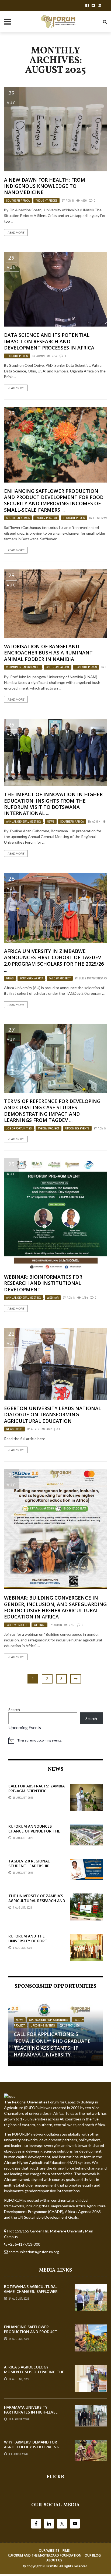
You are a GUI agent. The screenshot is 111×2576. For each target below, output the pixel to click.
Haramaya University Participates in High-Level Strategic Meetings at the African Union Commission (32, 2415)
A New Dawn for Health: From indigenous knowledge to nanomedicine (45, 186)
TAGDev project (46, 518)
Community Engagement (23, 667)
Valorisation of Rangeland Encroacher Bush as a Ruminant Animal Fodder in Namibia (48, 653)
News (51, 822)
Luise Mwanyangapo (93, 978)
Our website (49, 2550)
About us (54, 2560)
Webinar (53, 1298)
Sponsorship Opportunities (49, 2020)
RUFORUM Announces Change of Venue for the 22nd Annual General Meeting (34, 1834)
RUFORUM (50, 2566)
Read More (16, 233)
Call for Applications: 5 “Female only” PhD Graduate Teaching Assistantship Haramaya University (52, 2044)
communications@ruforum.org (34, 2252)
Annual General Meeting (24, 822)
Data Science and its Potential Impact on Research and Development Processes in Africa (49, 341)
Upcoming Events (77, 1128)
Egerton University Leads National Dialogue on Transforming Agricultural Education (53, 1415)
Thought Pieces (46, 201)
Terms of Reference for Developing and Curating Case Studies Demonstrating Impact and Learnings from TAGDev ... (52, 1111)
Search (14, 1710)
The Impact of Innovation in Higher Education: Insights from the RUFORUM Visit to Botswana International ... (53, 804)
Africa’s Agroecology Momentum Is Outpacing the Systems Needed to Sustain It (35, 2372)
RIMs (66, 2550)
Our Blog (93, 2555)
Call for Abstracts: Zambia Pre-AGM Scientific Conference (37, 1791)
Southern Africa (18, 201)
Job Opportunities (19, 1128)
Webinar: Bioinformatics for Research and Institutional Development (43, 1283)
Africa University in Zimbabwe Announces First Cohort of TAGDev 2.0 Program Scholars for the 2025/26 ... (54, 961)
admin (70, 201)
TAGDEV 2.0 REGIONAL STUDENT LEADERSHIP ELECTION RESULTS (29, 1866)
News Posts (14, 1429)
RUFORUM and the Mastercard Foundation (45, 2555)
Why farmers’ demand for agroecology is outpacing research (32, 2447)
